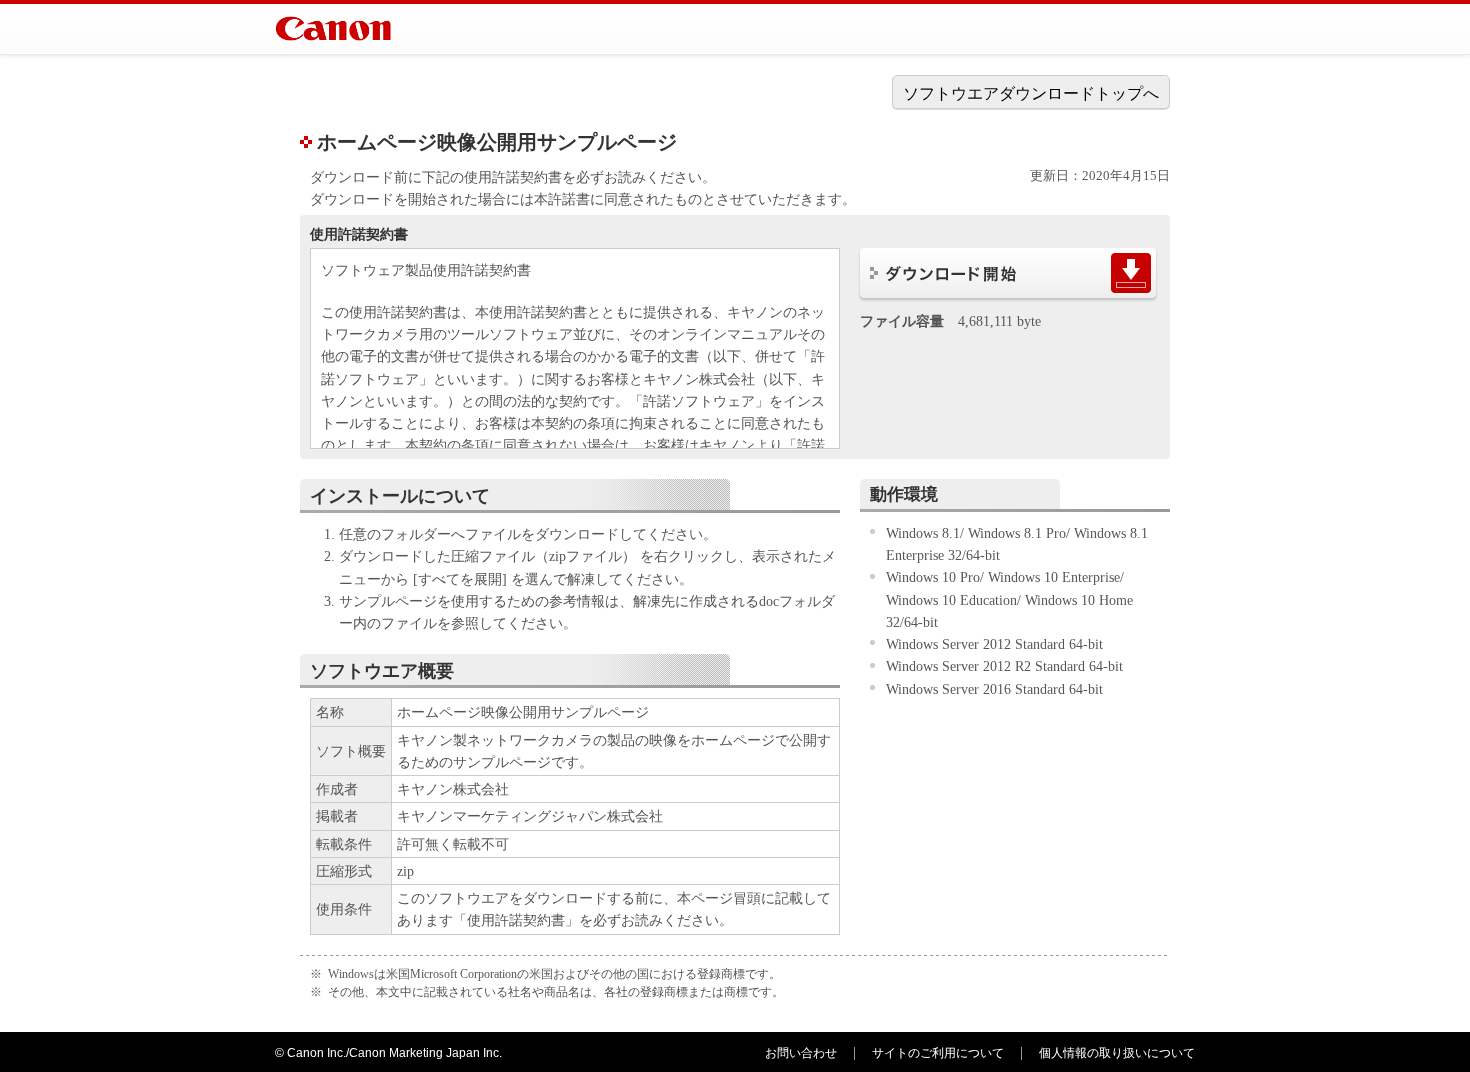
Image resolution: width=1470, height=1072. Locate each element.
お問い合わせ (801, 1053)
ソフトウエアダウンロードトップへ (1031, 93)
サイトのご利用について (938, 1053)
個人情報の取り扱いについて (1117, 1053)
